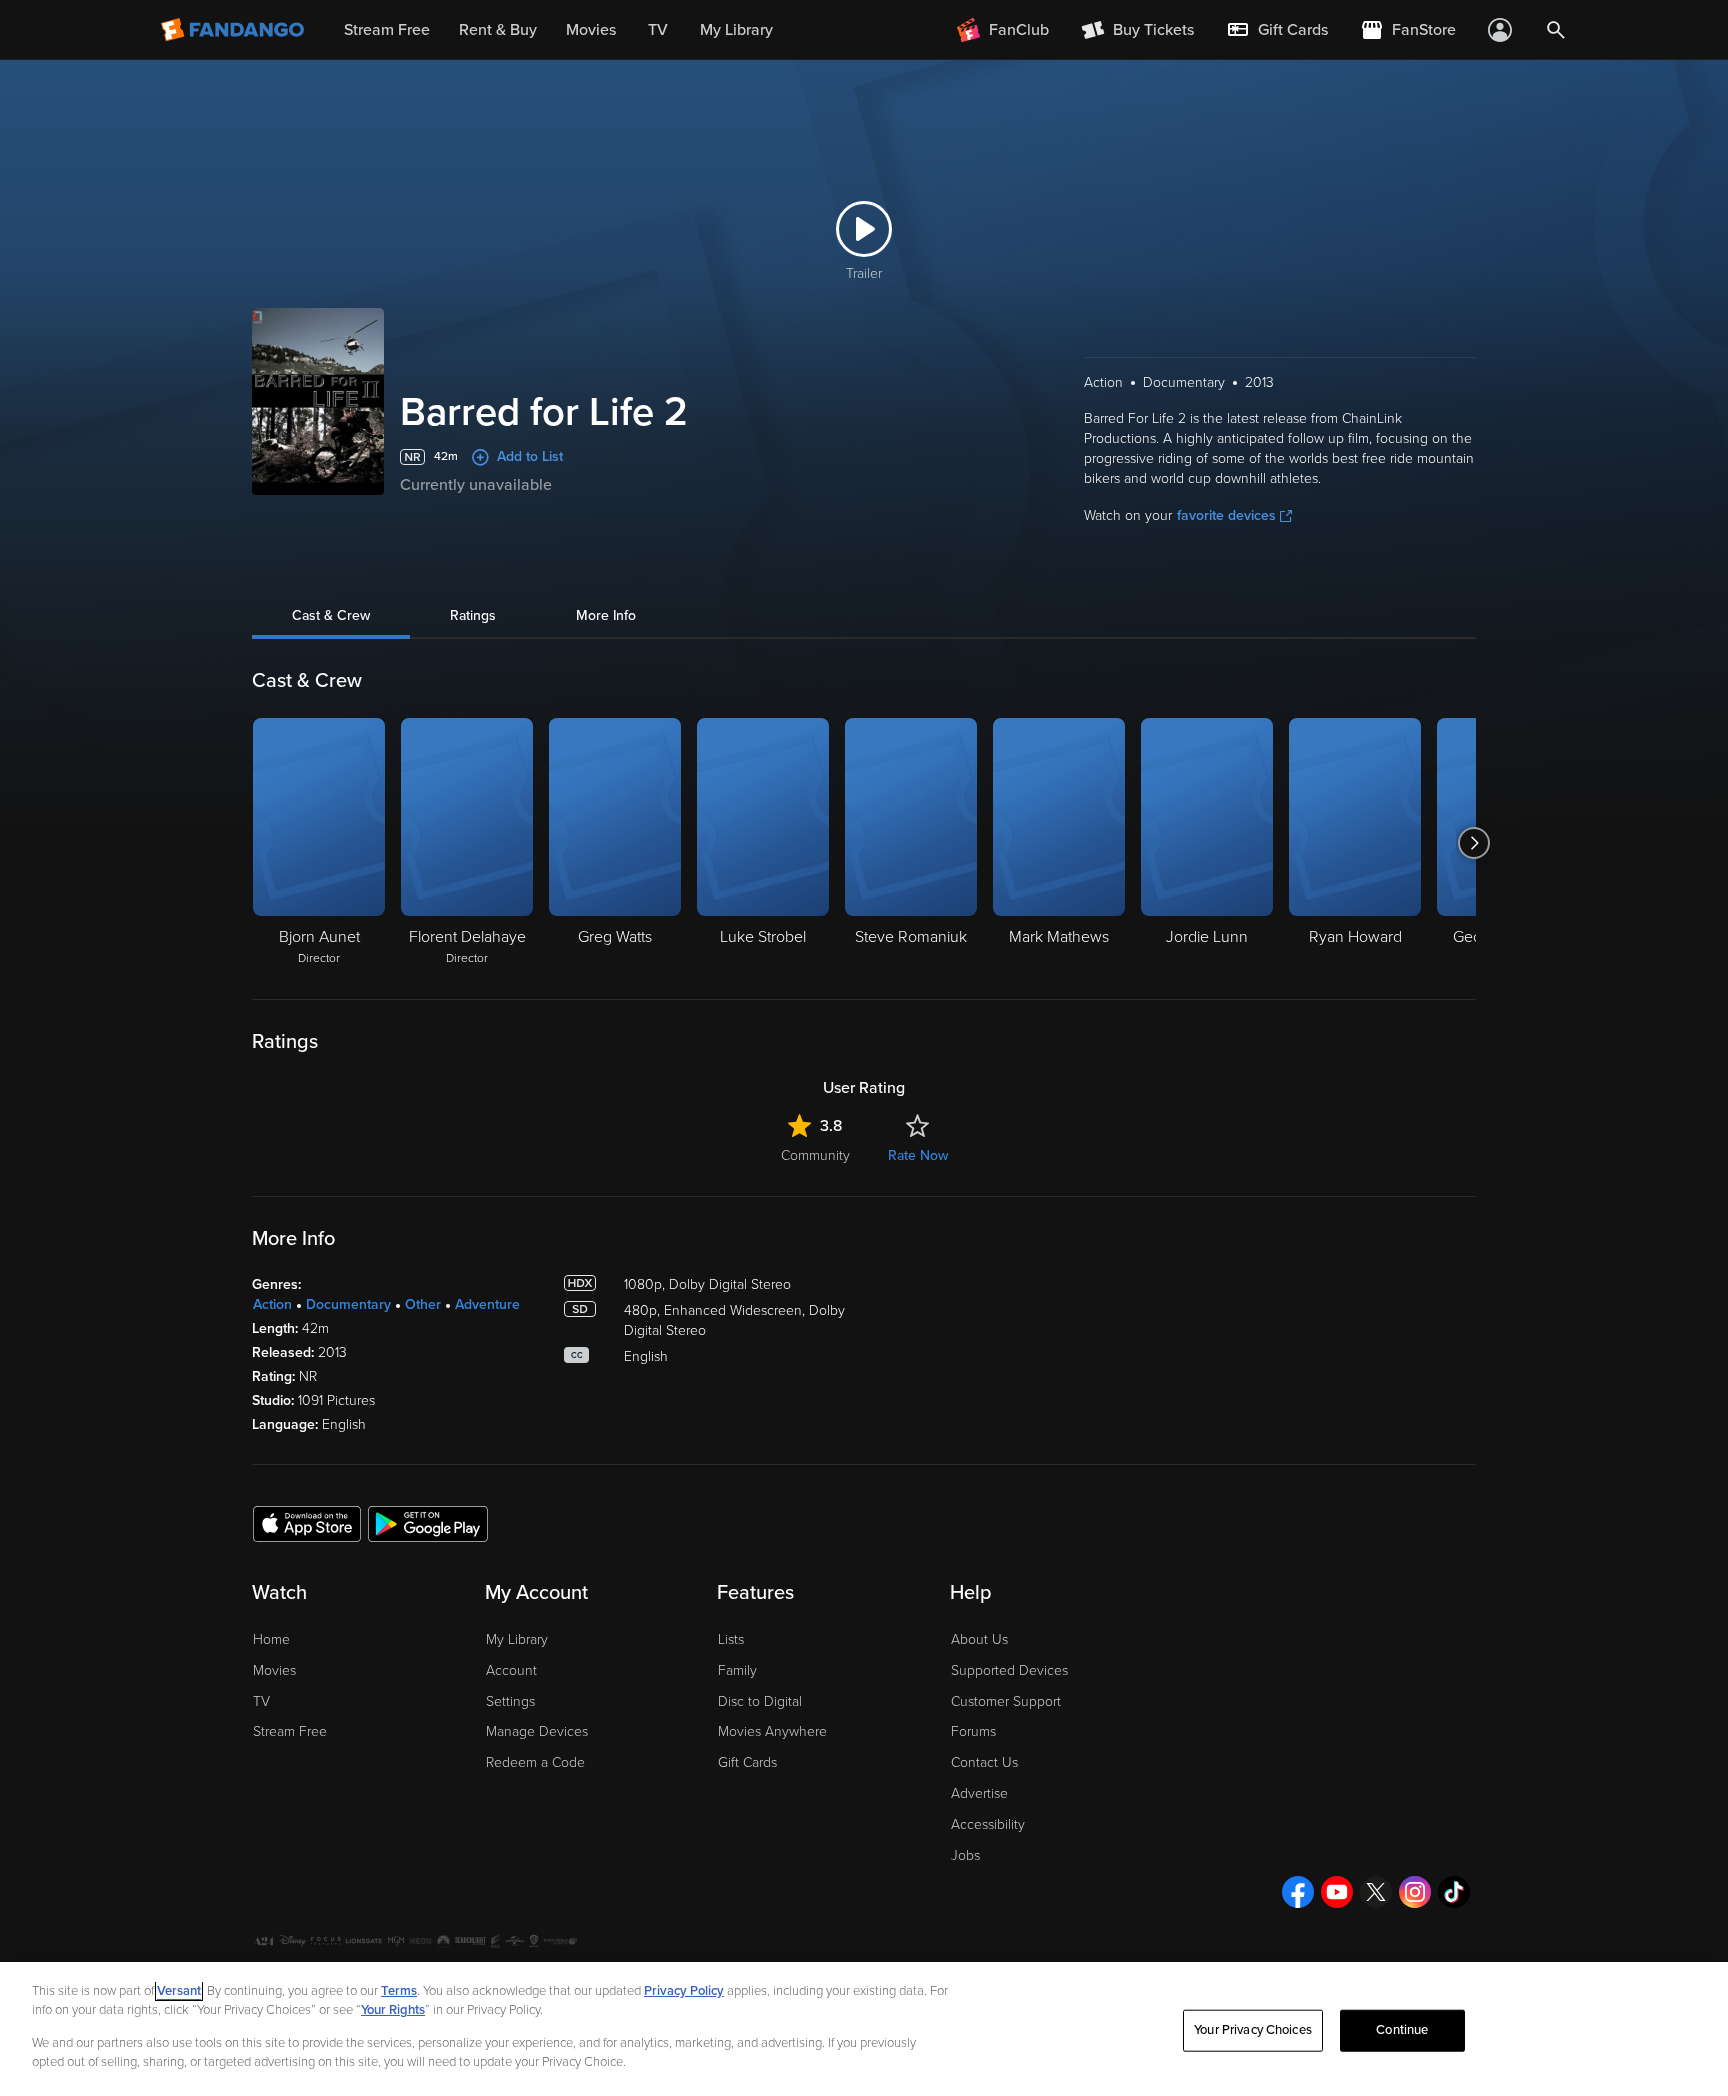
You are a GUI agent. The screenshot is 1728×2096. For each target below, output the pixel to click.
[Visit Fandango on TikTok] (1454, 1892)
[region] (864, 2029)
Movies (274, 1670)
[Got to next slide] (1473, 843)
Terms (399, 1991)
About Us (979, 1639)
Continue (1402, 2030)
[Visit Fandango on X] (1376, 1892)
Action (272, 1304)
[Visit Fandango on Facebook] (1298, 1892)
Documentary (348, 1304)
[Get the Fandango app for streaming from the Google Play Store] (428, 1523)
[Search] (1556, 30)
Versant (179, 1991)
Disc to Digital (760, 1701)
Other (423, 1304)
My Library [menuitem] (736, 30)
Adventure (487, 1304)
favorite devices (1226, 515)
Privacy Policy (684, 1991)
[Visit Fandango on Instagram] (1415, 1892)
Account (511, 1670)
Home (271, 1639)
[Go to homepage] (234, 30)
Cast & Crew (331, 615)
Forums (973, 1731)
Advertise (979, 1793)
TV (261, 1701)
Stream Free (290, 1731)
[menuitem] (1277, 30)
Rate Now (918, 1155)
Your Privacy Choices (1253, 2030)
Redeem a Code (535, 1762)
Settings (510, 1701)
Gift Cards (747, 1762)
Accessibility (988, 1824)
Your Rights (393, 2010)
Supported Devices (1009, 1670)
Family (737, 1670)
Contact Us (984, 1762)
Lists (731, 1639)
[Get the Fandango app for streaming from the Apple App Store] (307, 1523)
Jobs (965, 1855)
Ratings (473, 615)
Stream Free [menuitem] (387, 30)
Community (815, 1155)
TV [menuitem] (658, 30)
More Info (606, 615)
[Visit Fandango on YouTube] (1337, 1892)
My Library (517, 1639)
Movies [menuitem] (591, 30)
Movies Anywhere (772, 1731)
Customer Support (1006, 1701)
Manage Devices (537, 1731)
